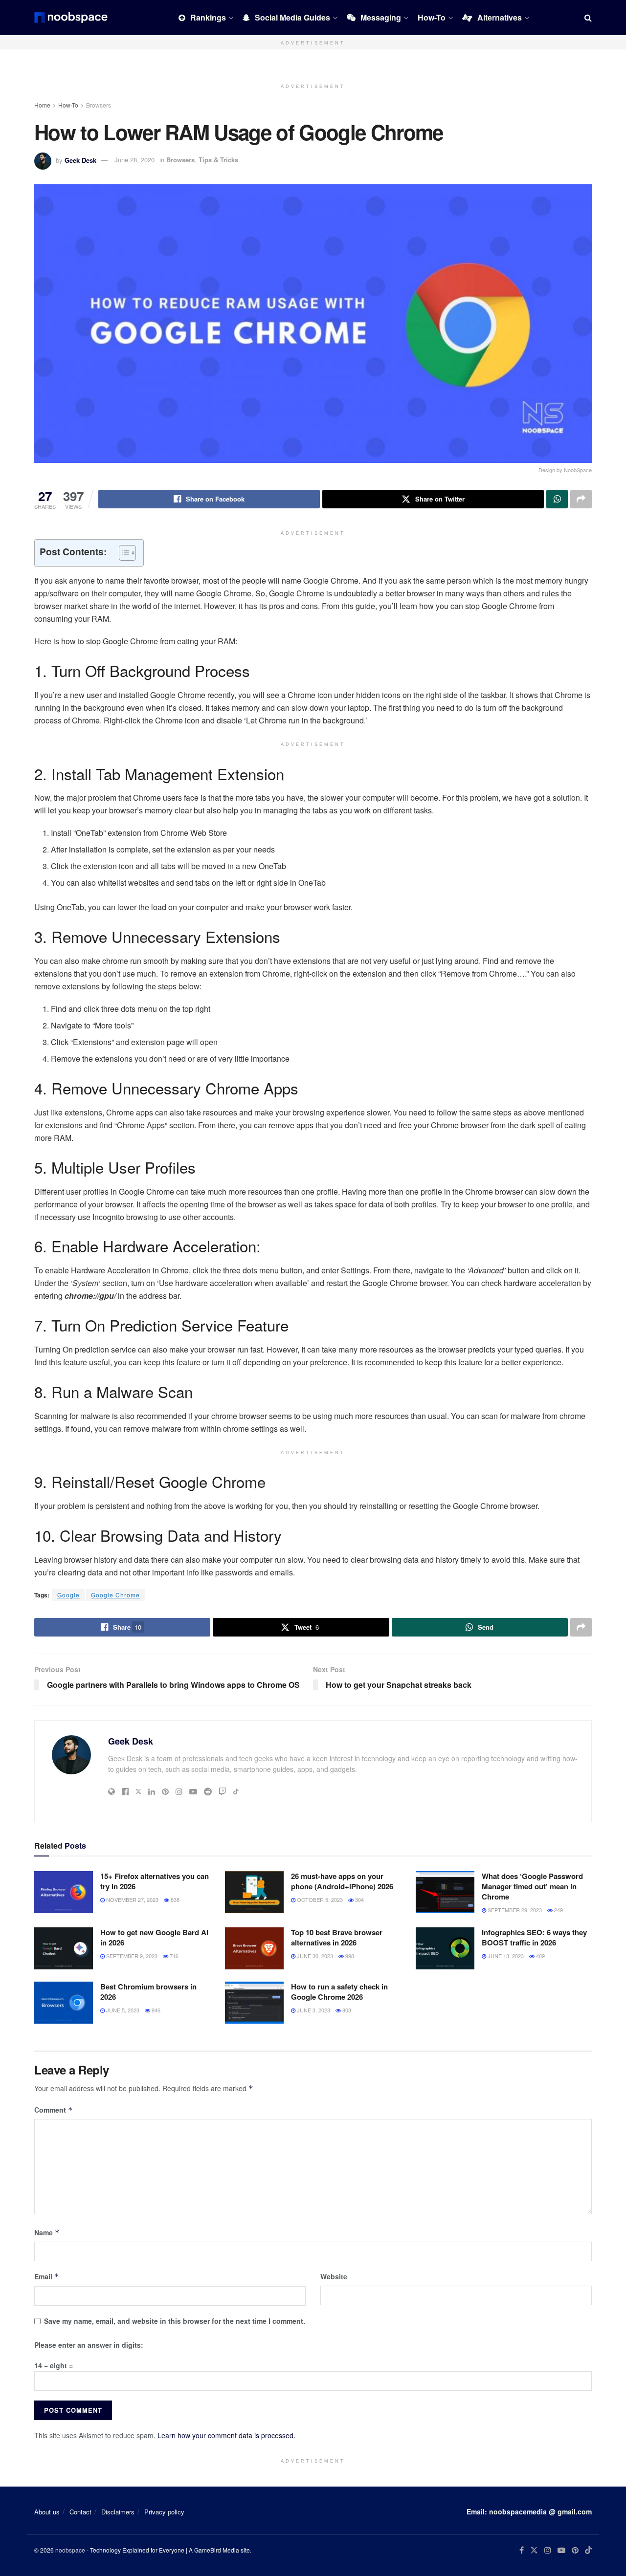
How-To (432, 17)
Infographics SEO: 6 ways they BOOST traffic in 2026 (534, 1937)
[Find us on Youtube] (561, 2550)
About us (47, 2512)
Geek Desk (80, 160)
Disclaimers (118, 2512)
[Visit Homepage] (71, 18)
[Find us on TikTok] (588, 2551)
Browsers (99, 105)
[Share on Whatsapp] (557, 499)
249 (558, 1910)
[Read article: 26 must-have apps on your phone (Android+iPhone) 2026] (254, 1892)
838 (174, 1899)
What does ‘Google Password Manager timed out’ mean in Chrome (532, 1886)
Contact (80, 2512)
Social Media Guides (292, 17)
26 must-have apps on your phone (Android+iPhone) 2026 (342, 1881)
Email (47, 2276)
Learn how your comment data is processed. (226, 2435)
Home (42, 105)
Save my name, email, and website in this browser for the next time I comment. (175, 2321)
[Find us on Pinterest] (575, 2550)
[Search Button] (588, 18)
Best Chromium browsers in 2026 (148, 1992)
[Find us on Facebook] (522, 2550)
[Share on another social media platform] (581, 499)
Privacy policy (164, 2512)
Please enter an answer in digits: (89, 2345)
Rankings (208, 17)
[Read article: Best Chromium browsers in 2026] (64, 2003)
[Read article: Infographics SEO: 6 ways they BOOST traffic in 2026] (445, 1948)
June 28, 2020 (134, 160)
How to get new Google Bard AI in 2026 (154, 1937)
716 (173, 1956)
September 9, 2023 (131, 1956)
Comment (54, 2110)
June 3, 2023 (313, 2010)
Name (47, 2232)
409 (540, 1956)
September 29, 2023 (514, 1910)
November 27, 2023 (132, 1899)
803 (346, 2010)
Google (68, 1595)
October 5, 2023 (319, 1899)
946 (155, 2010)
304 (359, 1899)
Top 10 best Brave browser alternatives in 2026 (337, 1937)
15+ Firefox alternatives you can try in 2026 (155, 1881)
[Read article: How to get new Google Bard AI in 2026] (64, 1948)
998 (349, 1956)
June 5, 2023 (122, 2010)
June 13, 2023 (505, 1956)
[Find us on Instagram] (548, 2550)
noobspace (70, 2550)
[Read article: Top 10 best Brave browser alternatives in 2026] (254, 1948)
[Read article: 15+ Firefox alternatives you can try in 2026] (64, 1892)
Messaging (381, 17)
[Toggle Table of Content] (123, 553)
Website (334, 2276)
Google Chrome (115, 1595)
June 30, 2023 (314, 1956)
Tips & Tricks (218, 160)
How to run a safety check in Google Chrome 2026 (339, 1992)
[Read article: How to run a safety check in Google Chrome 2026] (254, 2003)
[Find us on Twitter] (534, 2550)
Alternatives (500, 17)
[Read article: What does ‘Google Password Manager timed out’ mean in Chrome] (445, 1892)
